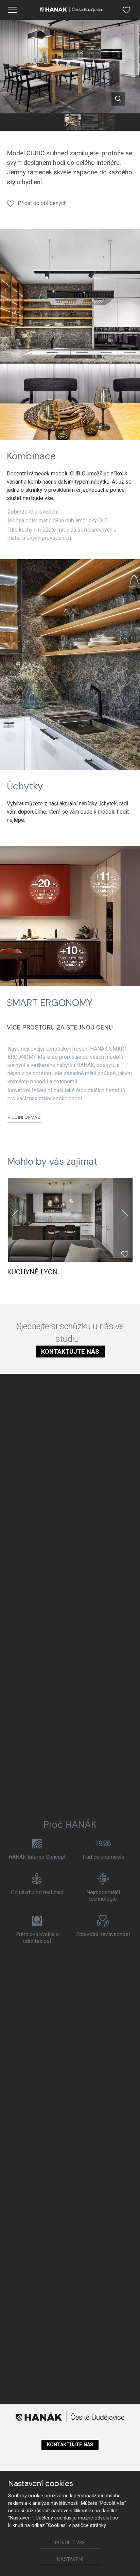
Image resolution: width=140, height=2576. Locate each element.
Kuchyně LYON (32, 1272)
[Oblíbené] (126, 10)
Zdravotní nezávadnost (103, 1934)
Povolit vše (70, 2543)
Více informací (24, 1117)
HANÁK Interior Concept (37, 1857)
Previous (15, 1216)
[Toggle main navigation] (13, 10)
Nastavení (70, 2559)
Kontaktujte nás (70, 1352)
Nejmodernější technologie (103, 1896)
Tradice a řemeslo (103, 1857)
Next (125, 1216)
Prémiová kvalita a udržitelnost (37, 1937)
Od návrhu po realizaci (37, 1892)
